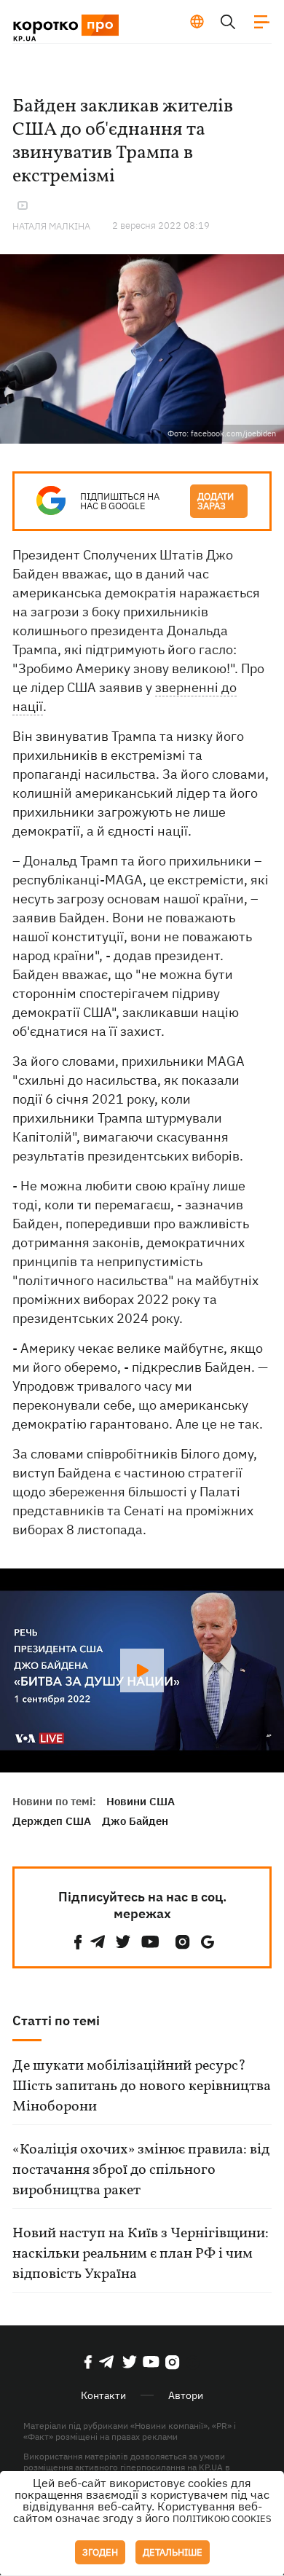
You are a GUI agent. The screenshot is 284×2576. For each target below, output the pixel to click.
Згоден (100, 2552)
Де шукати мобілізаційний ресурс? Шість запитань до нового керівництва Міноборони (142, 2086)
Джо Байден (135, 1821)
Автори (186, 2395)
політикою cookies (222, 2519)
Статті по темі (56, 2021)
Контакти (103, 2395)
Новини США (141, 1801)
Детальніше (173, 2552)
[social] (78, 1942)
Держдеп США (52, 1821)
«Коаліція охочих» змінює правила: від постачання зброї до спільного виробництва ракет (141, 2170)
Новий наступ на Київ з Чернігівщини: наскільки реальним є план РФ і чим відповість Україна (141, 2254)
